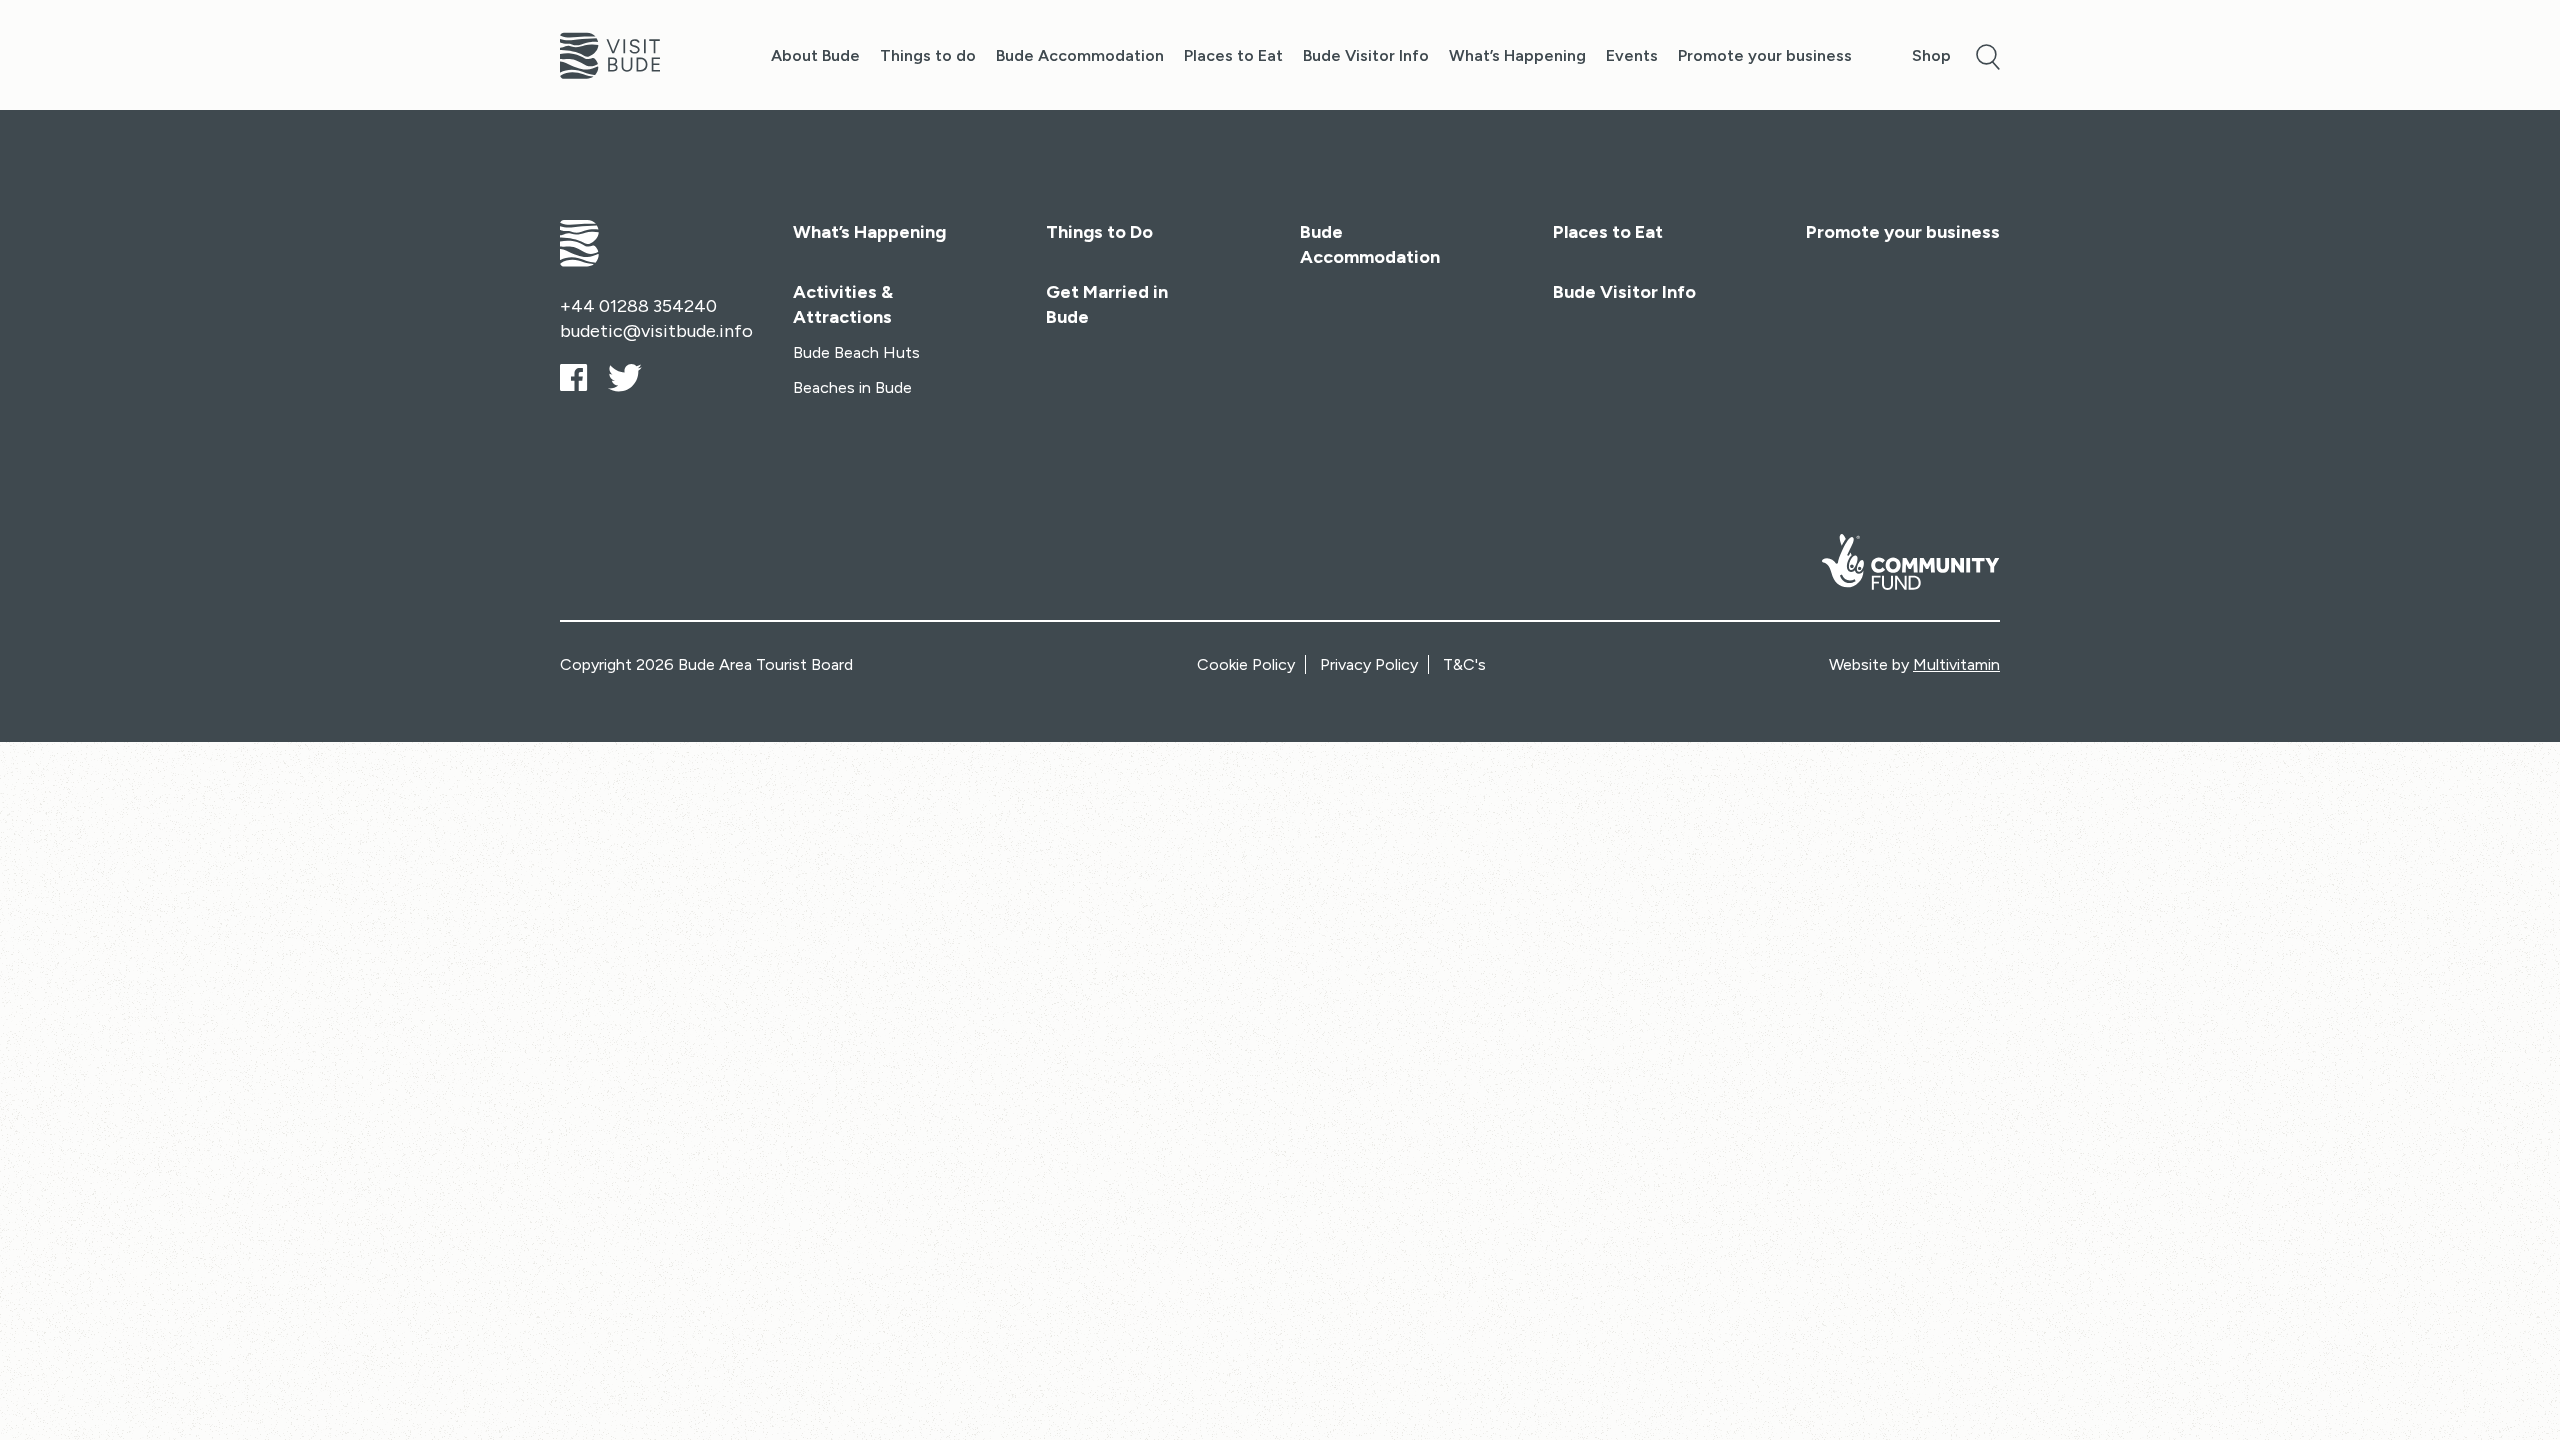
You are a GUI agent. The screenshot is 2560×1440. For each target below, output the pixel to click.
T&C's (1464, 664)
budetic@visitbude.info (656, 331)
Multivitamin (1956, 664)
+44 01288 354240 (638, 306)
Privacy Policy (1369, 664)
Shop (1931, 55)
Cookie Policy (1246, 664)
